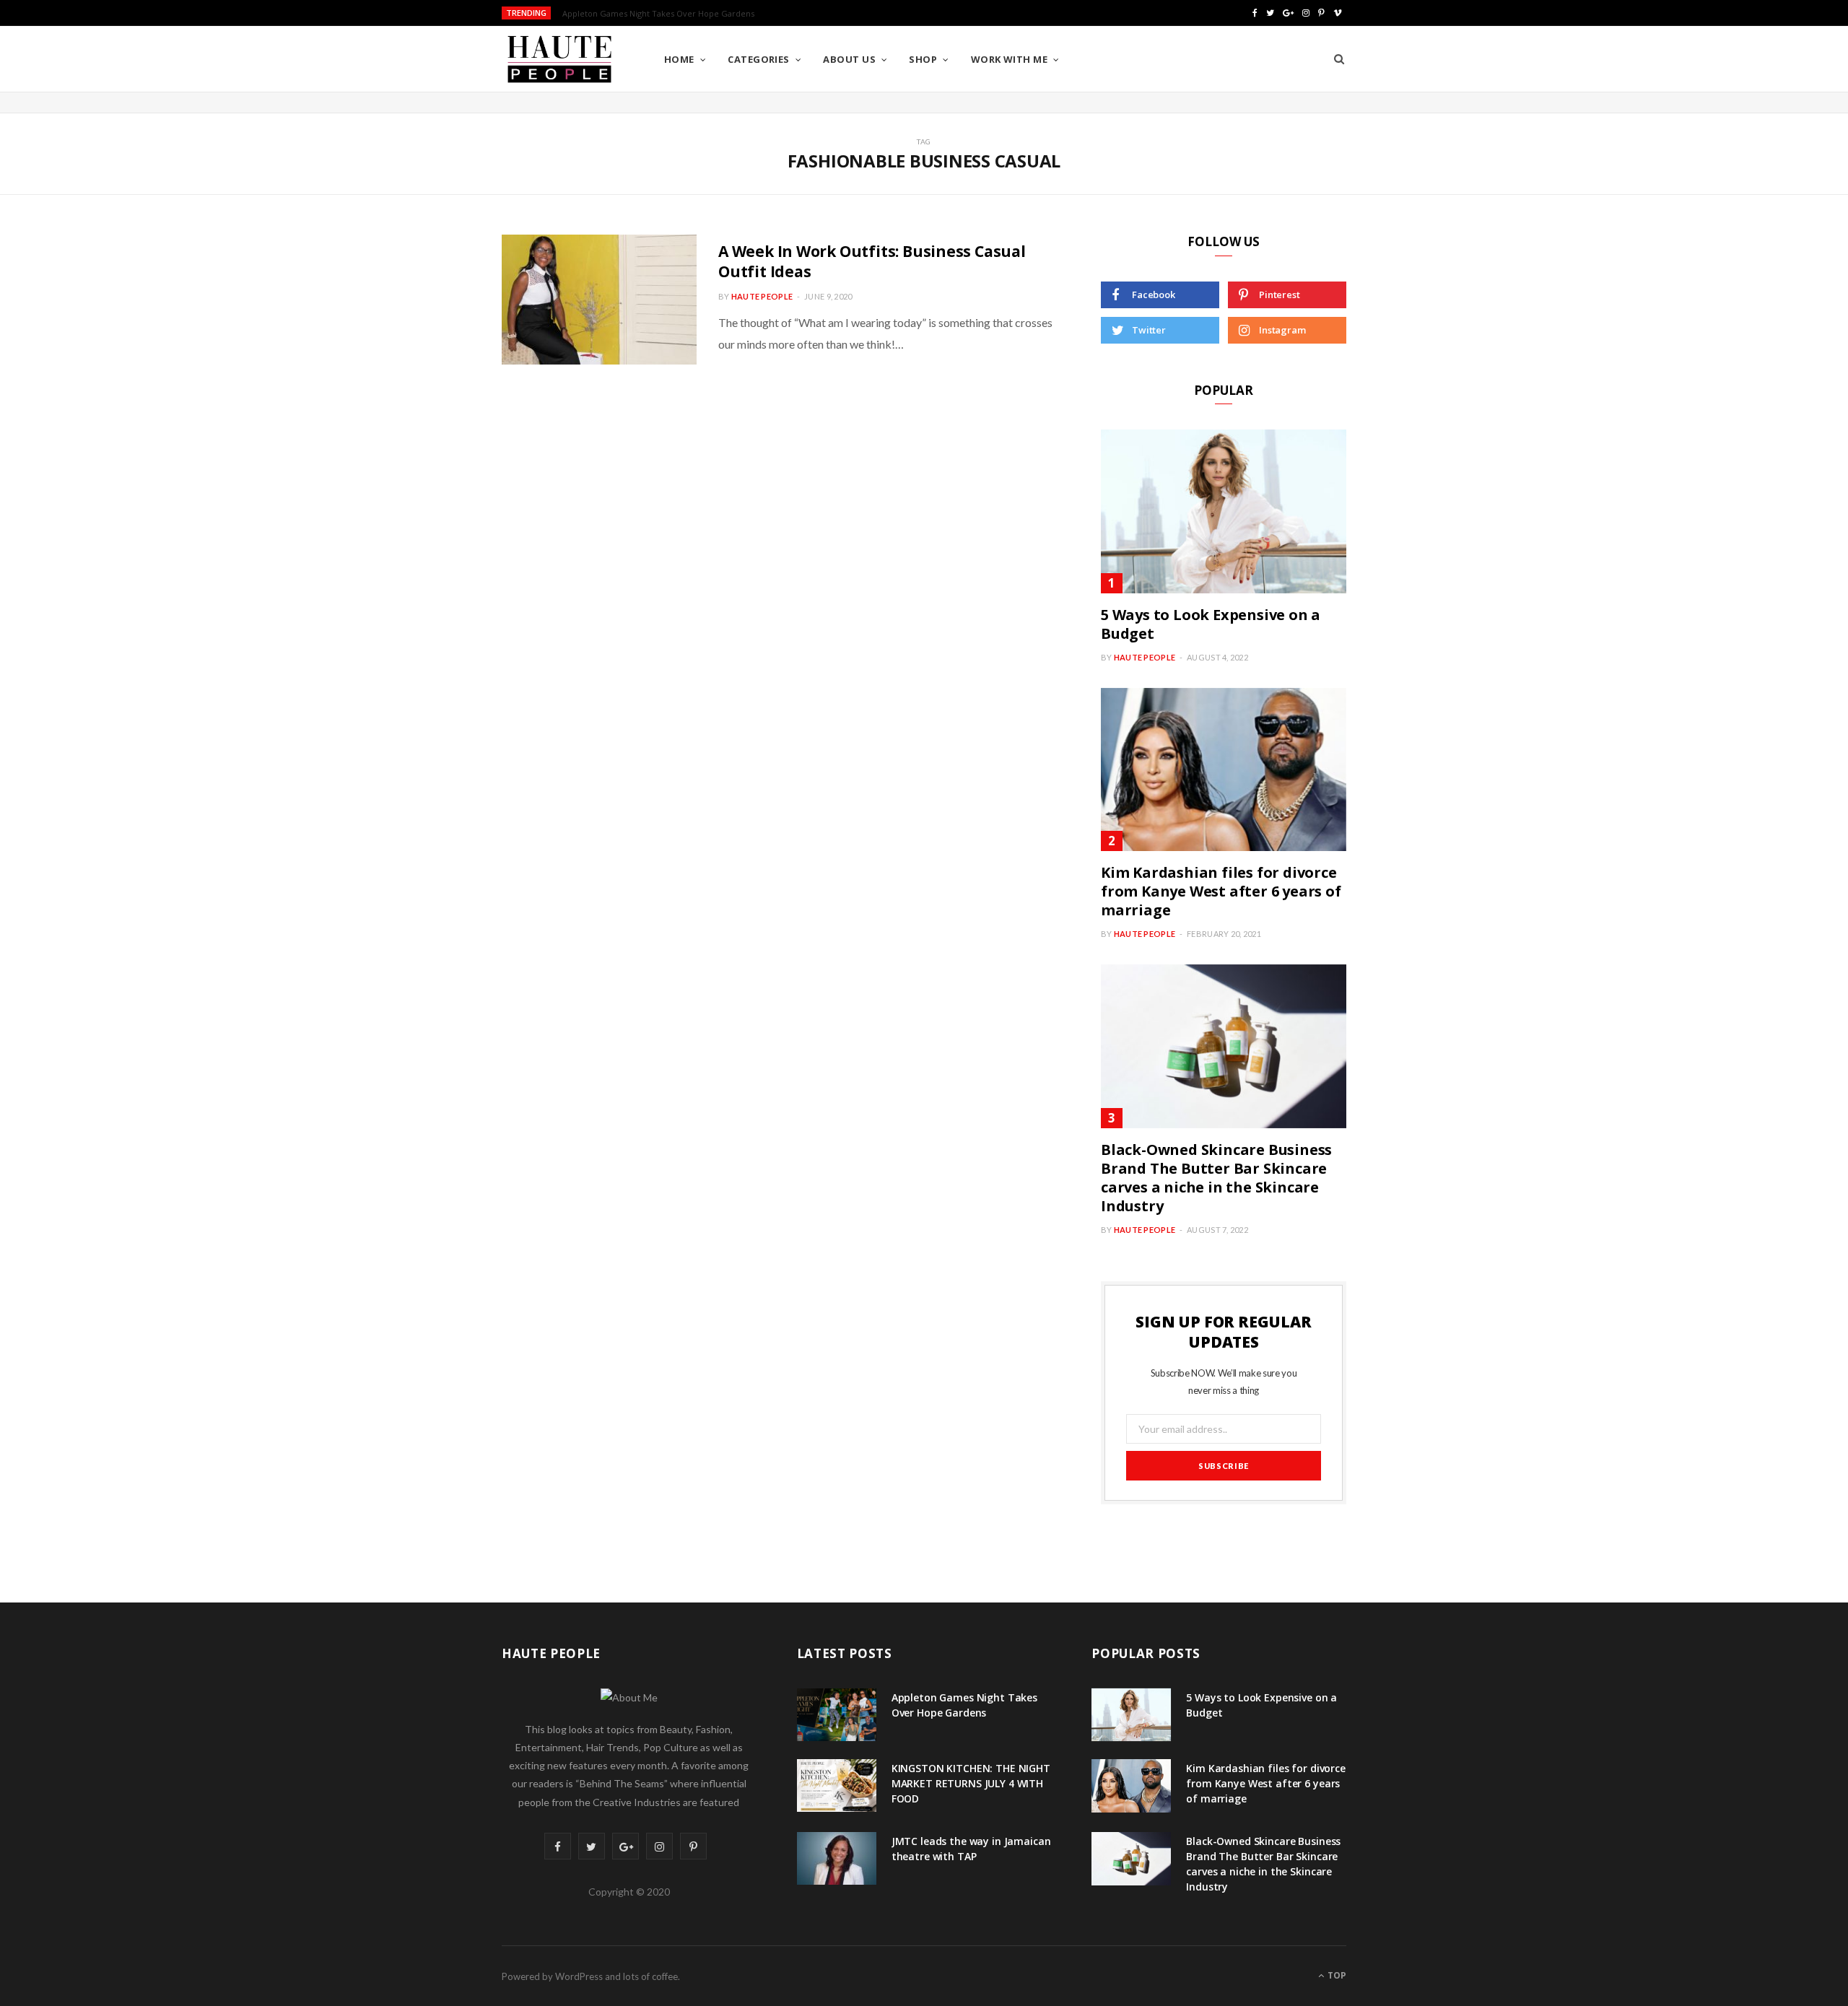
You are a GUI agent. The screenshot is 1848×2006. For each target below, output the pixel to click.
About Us (849, 59)
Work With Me (1009, 59)
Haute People (762, 296)
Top (1336, 1975)
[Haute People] (559, 59)
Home (679, 59)
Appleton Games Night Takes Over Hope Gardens (964, 1705)
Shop (923, 59)
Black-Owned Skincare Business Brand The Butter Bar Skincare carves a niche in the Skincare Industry (1216, 1178)
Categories (759, 59)
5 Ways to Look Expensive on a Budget (1211, 624)
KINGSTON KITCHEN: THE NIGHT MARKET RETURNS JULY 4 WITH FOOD (697, 14)
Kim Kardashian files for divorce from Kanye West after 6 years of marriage (1221, 891)
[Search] (1339, 59)
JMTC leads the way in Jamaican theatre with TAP (971, 1849)
